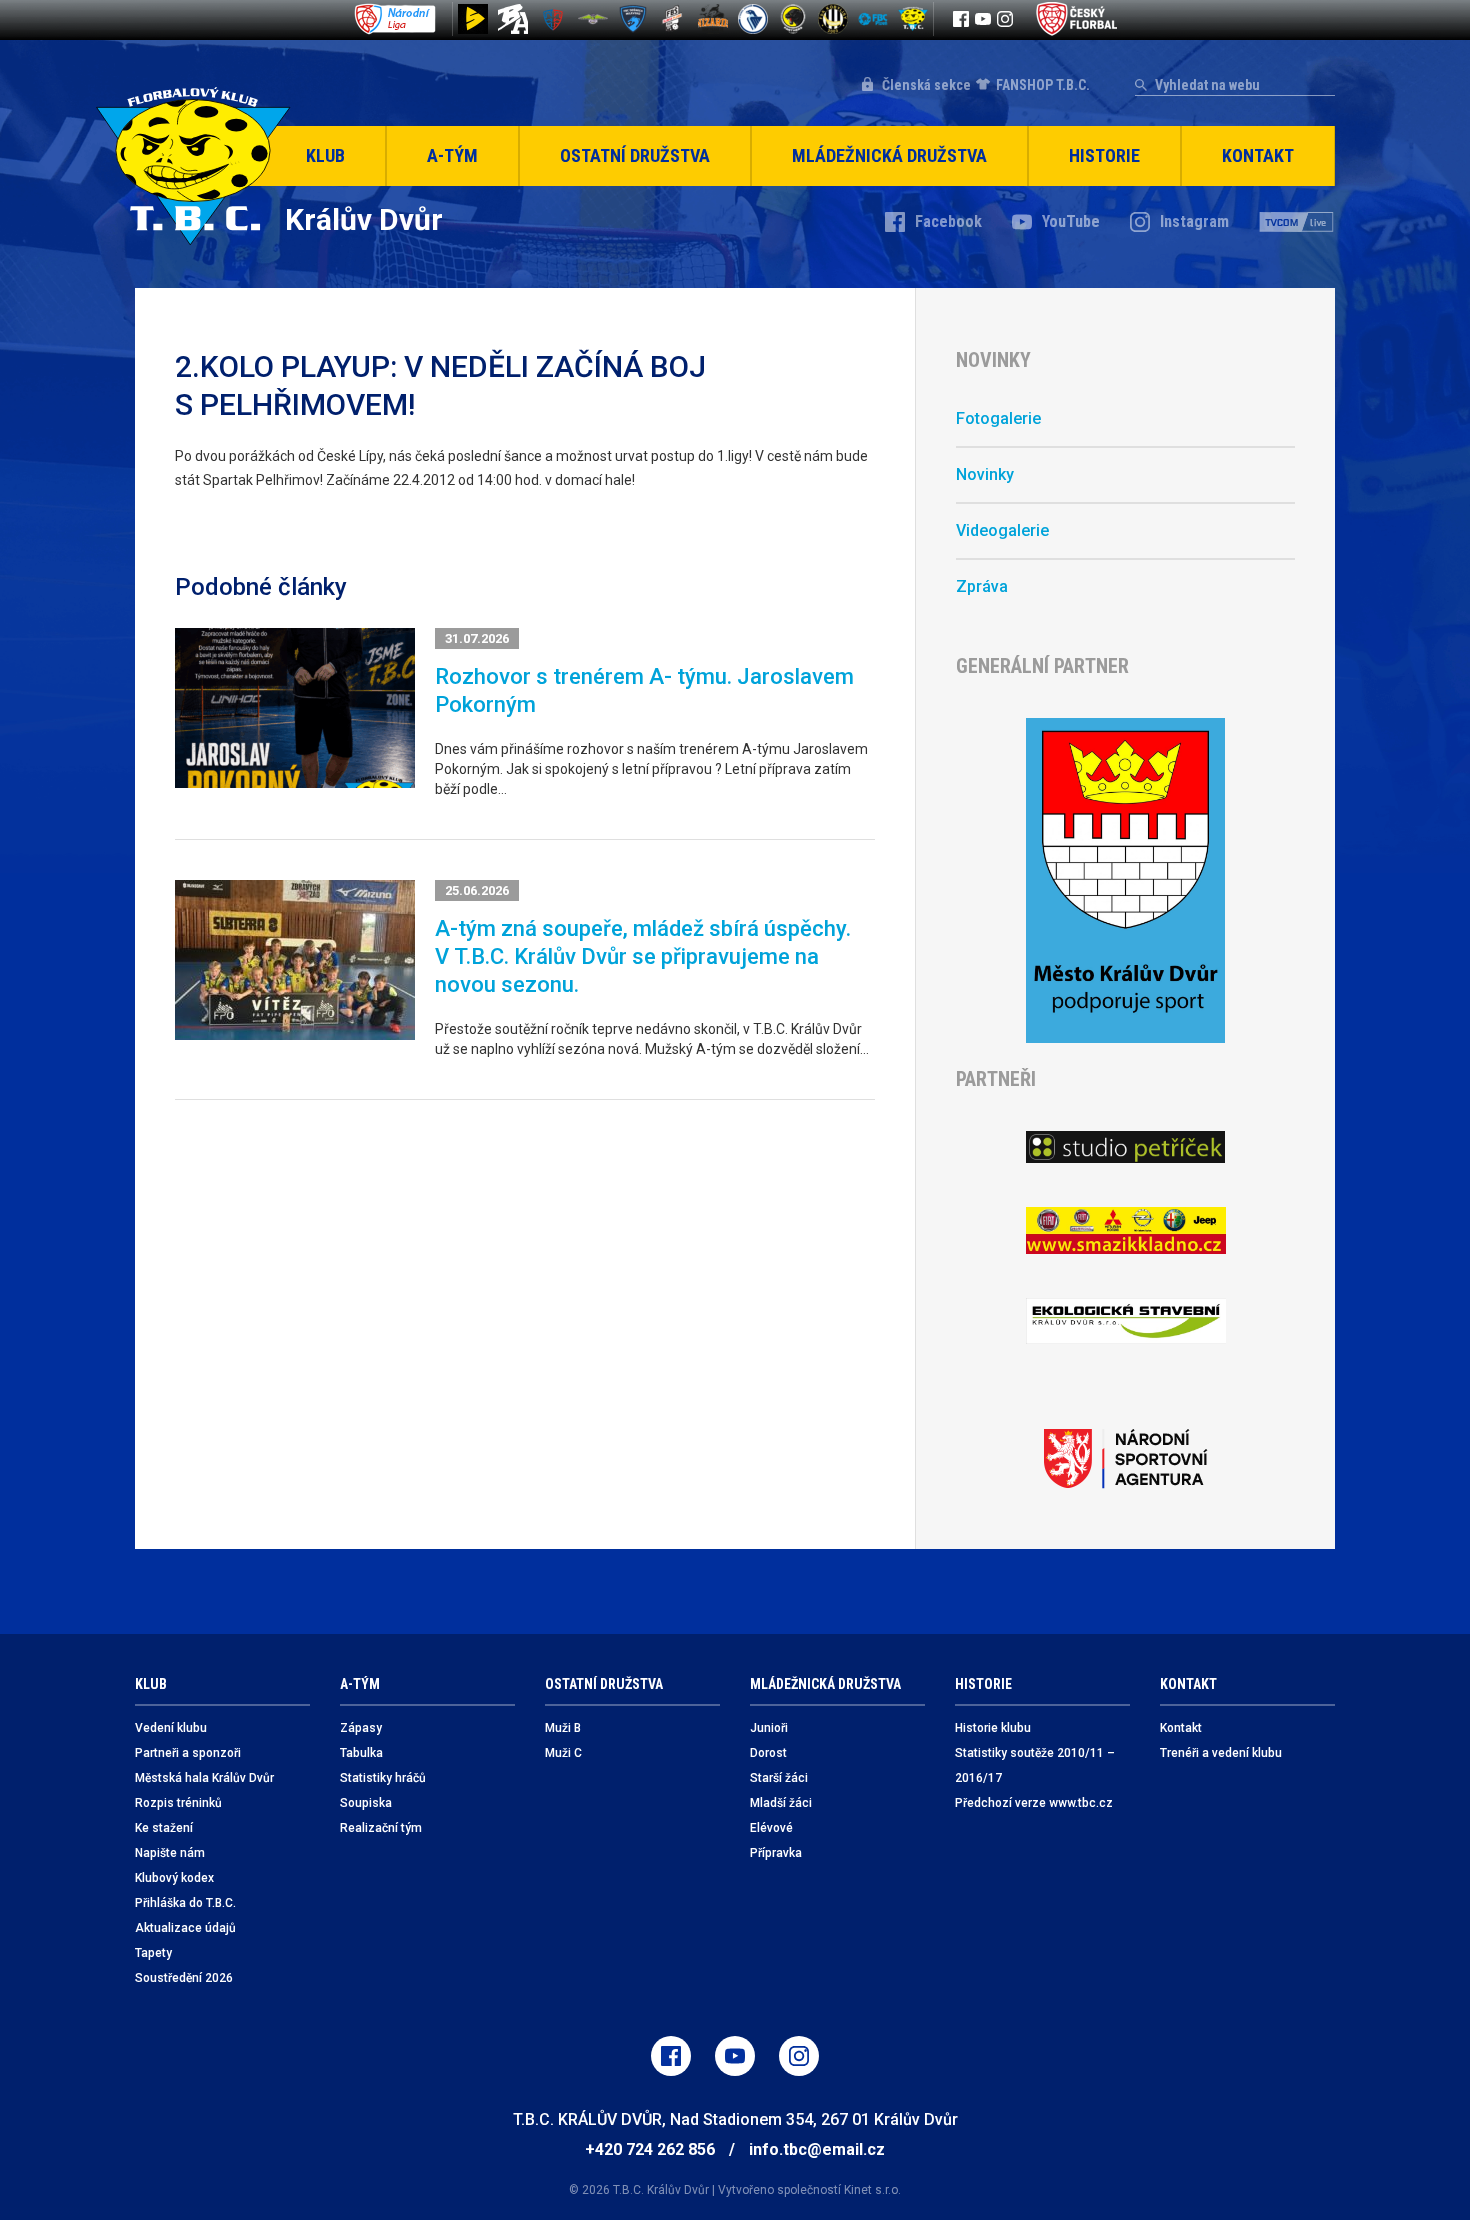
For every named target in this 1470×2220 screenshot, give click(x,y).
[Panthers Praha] (793, 19)
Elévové (771, 1828)
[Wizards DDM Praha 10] (713, 19)
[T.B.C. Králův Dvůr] (913, 19)
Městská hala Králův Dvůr (204, 1778)
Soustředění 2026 (184, 1978)
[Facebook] (961, 19)
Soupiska (366, 1803)
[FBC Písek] (593, 19)
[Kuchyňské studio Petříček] (1125, 1147)
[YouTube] (983, 19)
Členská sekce (926, 85)
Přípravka (776, 1853)
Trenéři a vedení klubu (1221, 1753)
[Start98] (473, 19)
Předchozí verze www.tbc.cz (1034, 1803)
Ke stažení (164, 1828)
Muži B (563, 1728)
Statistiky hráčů (383, 1778)
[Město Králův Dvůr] (1125, 880)
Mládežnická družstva (889, 155)
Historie (1104, 155)
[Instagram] (1005, 19)
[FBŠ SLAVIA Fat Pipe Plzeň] (673, 19)
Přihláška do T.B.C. (185, 1903)
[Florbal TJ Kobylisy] (833, 19)
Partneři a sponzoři (188, 1753)
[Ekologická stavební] (1125, 1321)
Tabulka (361, 1753)
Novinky (985, 474)
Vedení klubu (171, 1728)
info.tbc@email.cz (817, 2149)
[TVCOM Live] (1297, 222)
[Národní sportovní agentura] (1125, 1459)
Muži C (563, 1753)
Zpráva (982, 586)
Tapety (153, 1953)
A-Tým (452, 155)
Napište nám (170, 1853)
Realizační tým (381, 1828)
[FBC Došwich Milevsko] (633, 19)
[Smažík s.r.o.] (1125, 1230)
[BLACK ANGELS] (513, 19)
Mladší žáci (781, 1803)
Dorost (768, 1753)
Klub (325, 155)
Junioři (769, 1728)
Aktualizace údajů (185, 1928)
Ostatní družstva (635, 155)
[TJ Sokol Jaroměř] (753, 19)
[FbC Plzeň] (873, 19)
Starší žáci (779, 1778)
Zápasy (361, 1728)
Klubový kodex (174, 1878)
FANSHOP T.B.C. (1043, 85)
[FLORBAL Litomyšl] (553, 19)
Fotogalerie (998, 418)
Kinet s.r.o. (872, 2190)
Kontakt (1258, 155)
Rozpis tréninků (178, 1803)
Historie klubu (993, 1728)
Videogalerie (1002, 530)
